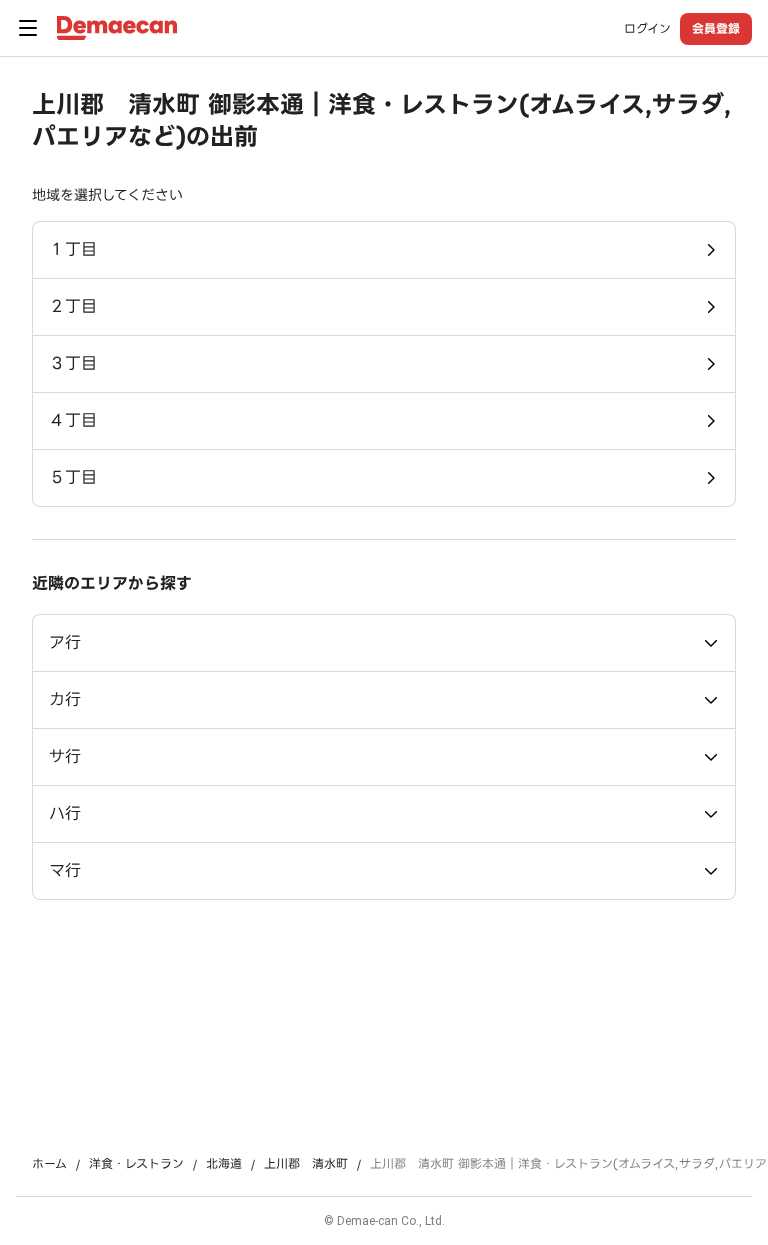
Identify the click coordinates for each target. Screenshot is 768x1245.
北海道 (224, 1164)
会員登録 (716, 28)
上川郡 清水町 (306, 1164)
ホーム (49, 1164)
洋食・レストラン (136, 1164)
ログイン (647, 29)
